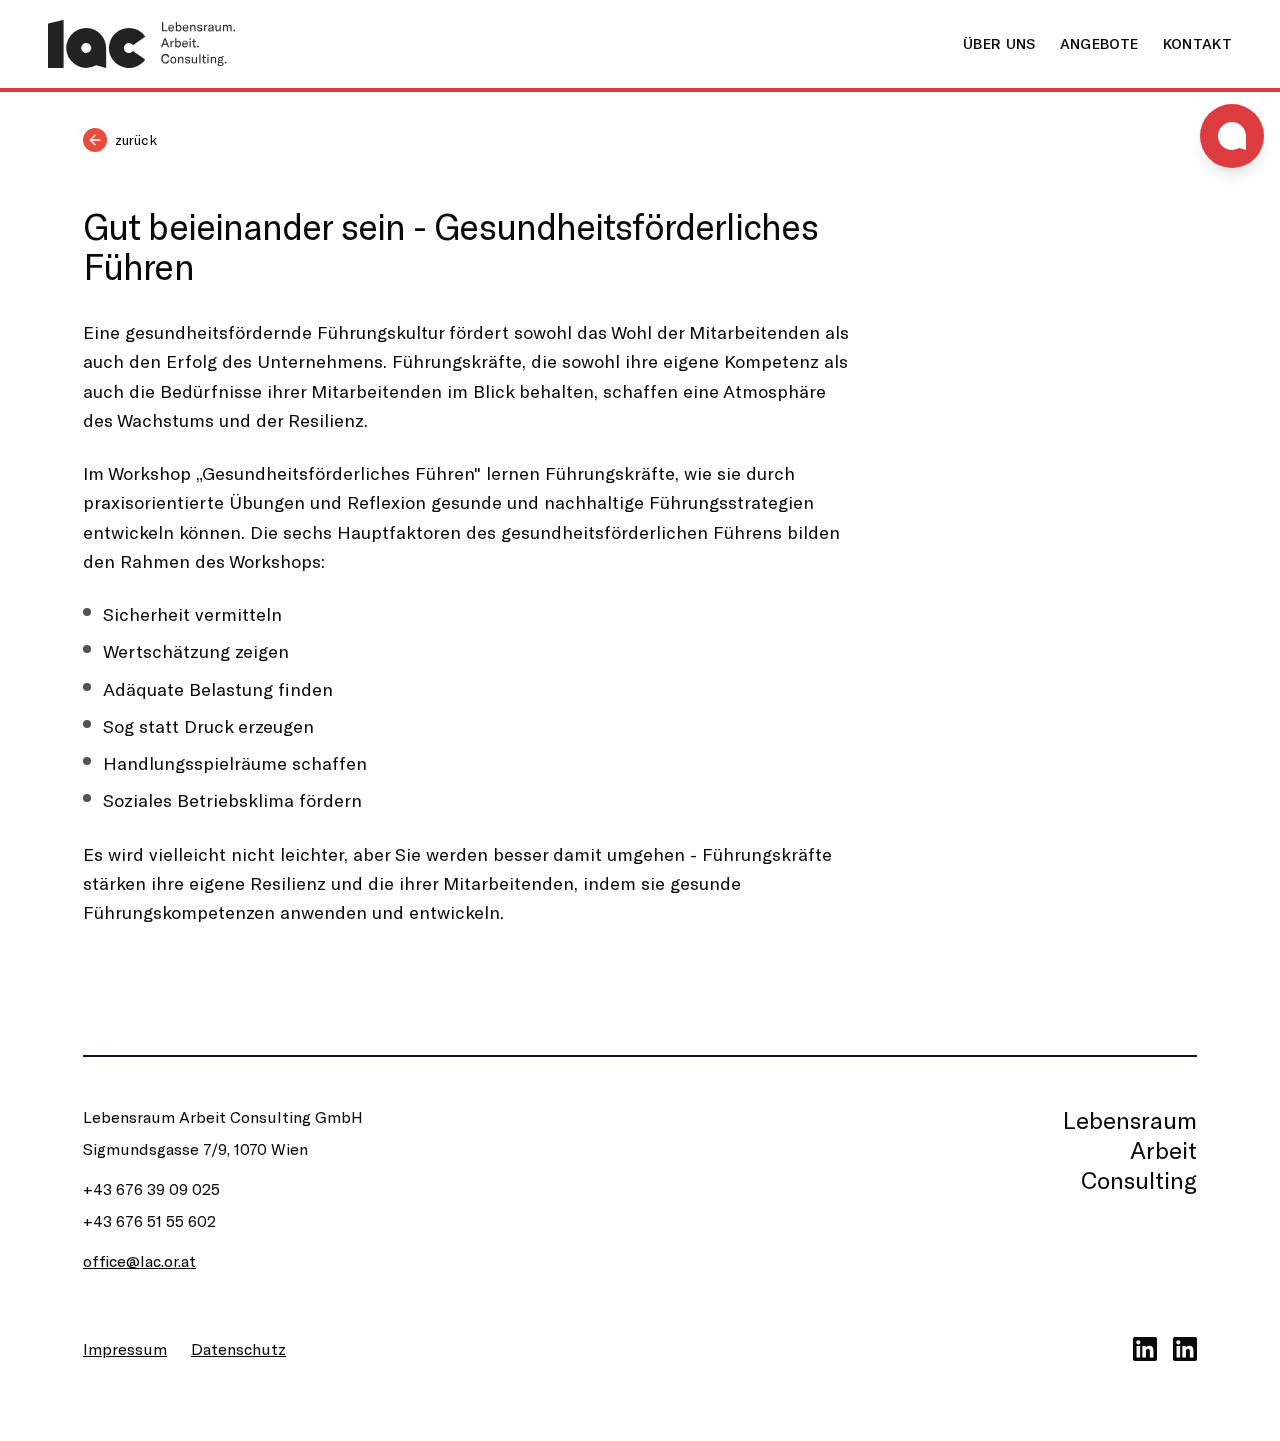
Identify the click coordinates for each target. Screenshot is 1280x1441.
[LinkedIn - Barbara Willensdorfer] (1185, 1349)
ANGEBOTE (1099, 43)
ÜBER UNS (999, 43)
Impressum (125, 1348)
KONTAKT (1197, 43)
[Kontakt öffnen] (1232, 136)
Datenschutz (238, 1348)
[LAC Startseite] (141, 44)
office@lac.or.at (139, 1260)
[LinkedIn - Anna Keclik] (1145, 1349)
